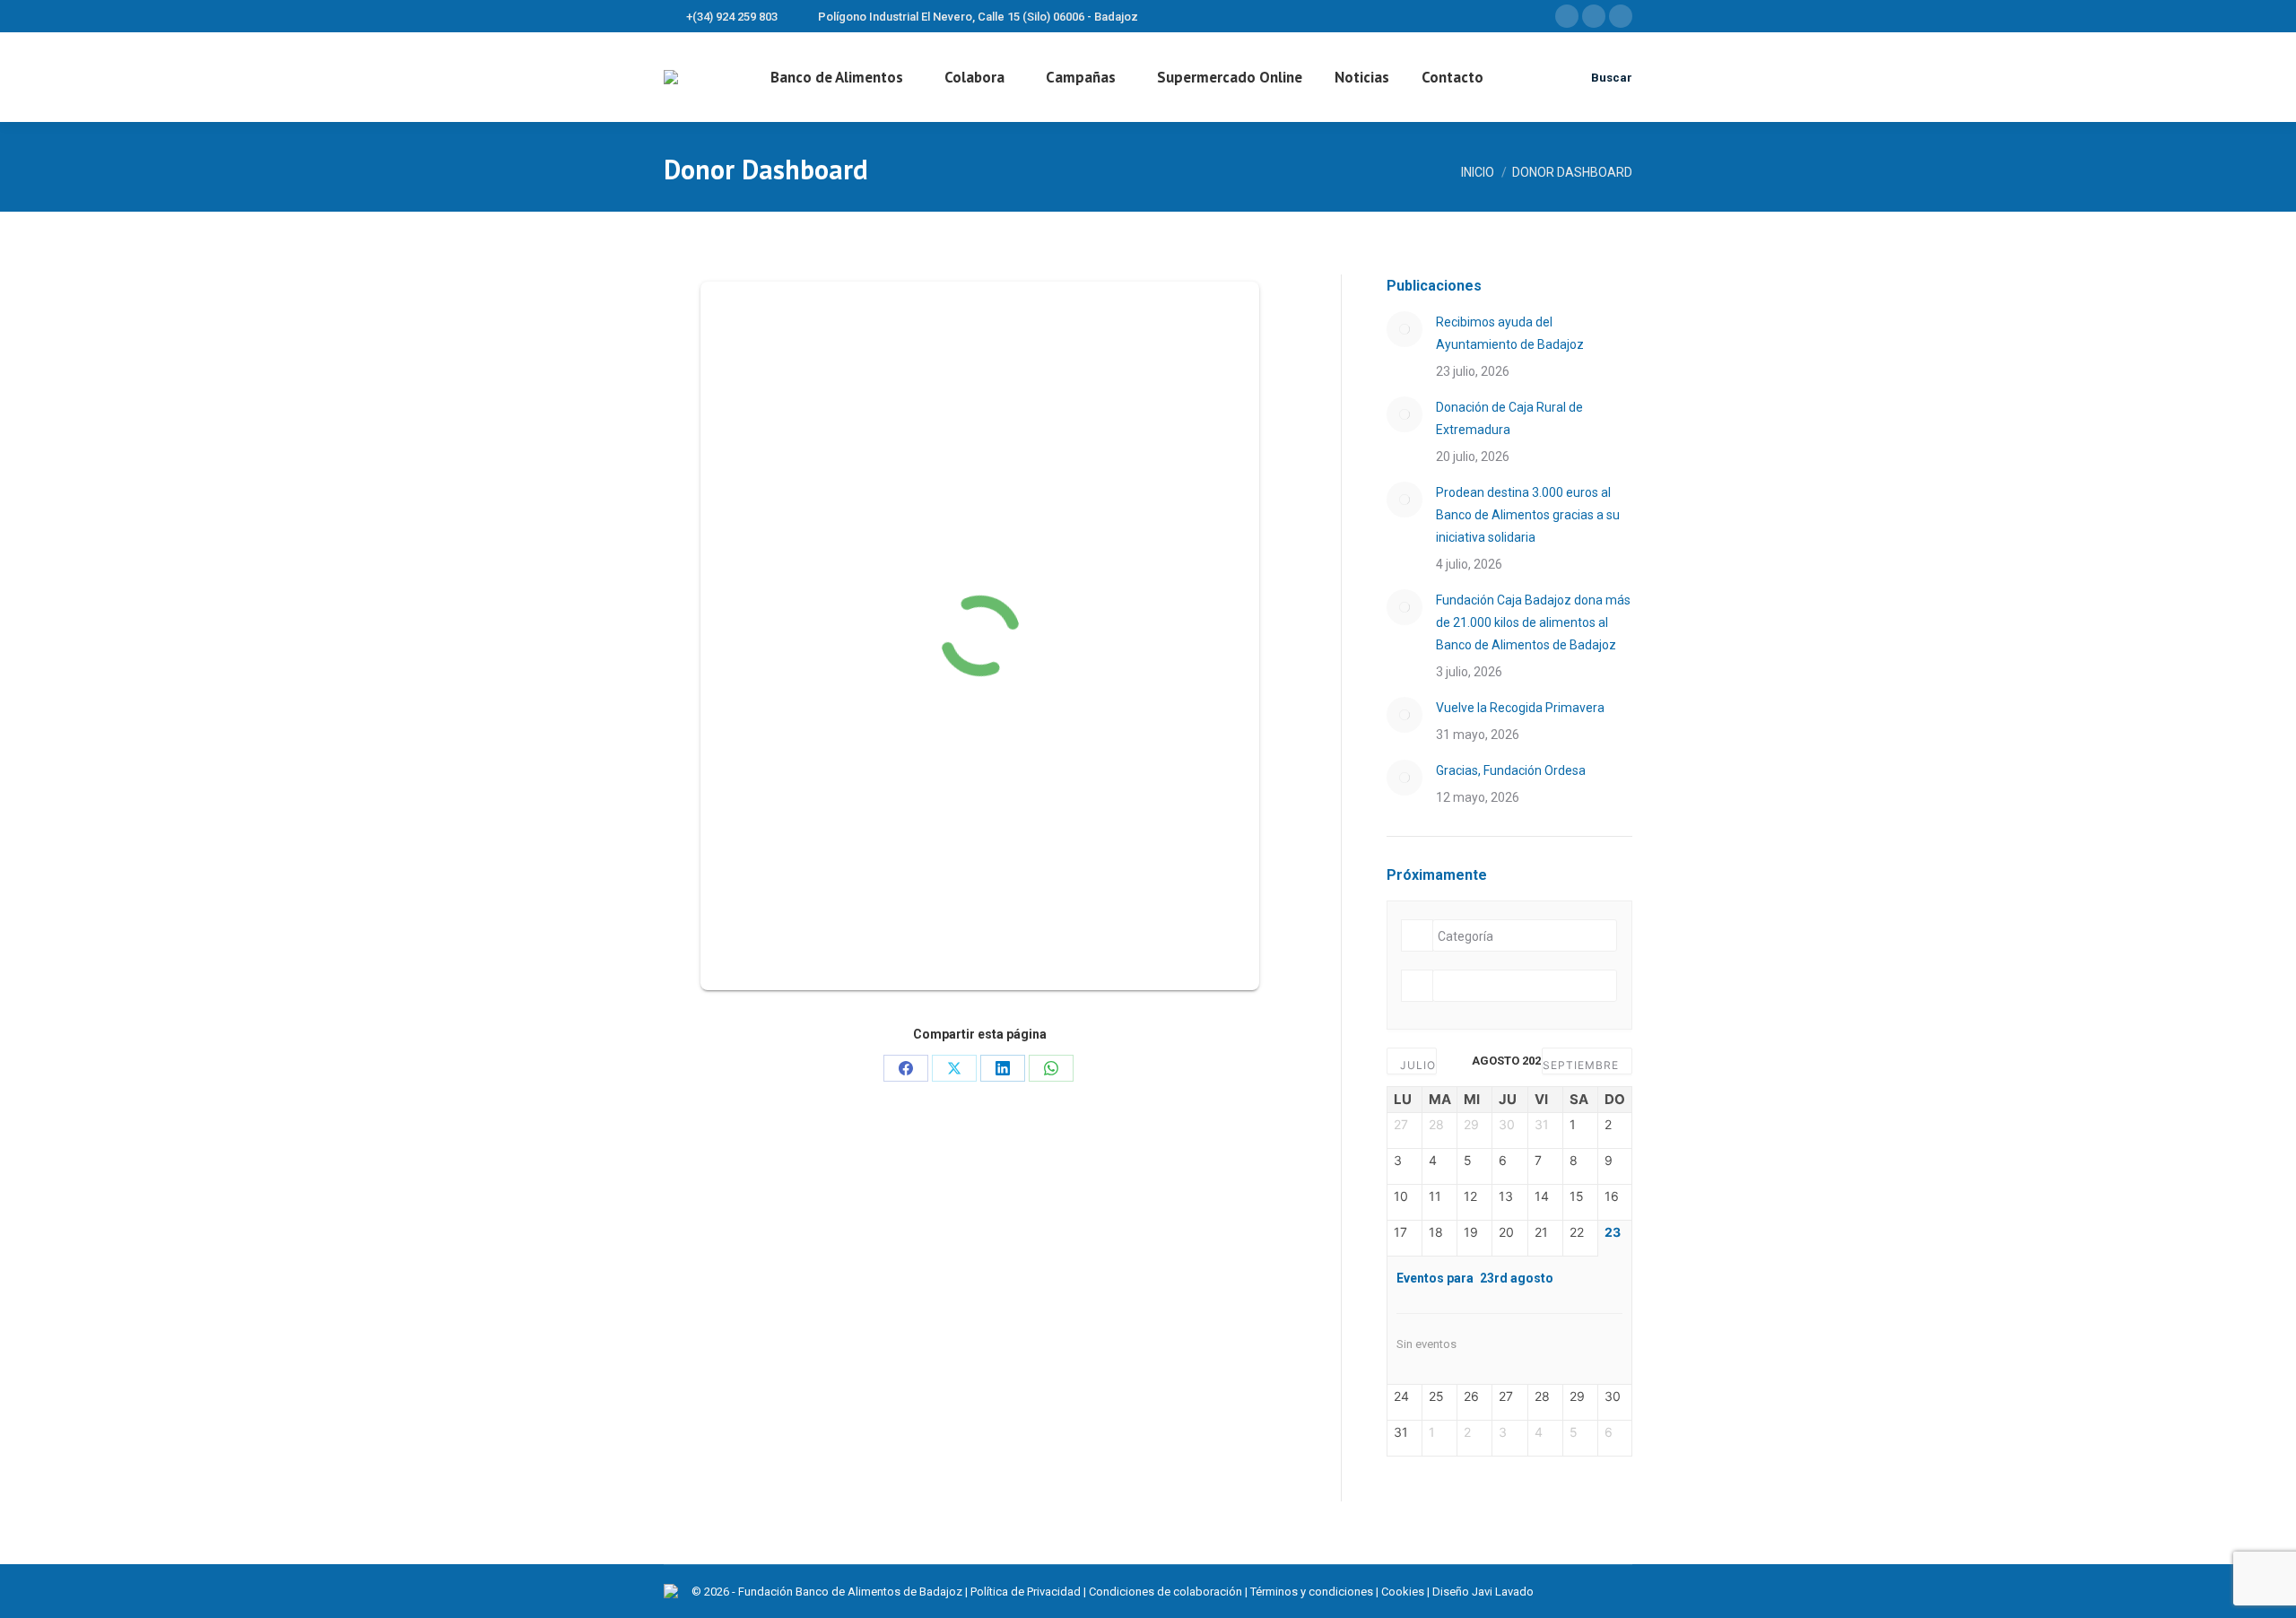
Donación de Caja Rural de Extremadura (1509, 418)
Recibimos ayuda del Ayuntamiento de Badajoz (1510, 333)
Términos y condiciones (1312, 1592)
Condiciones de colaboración (1165, 1592)
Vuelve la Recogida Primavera (1520, 708)
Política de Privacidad (1026, 1592)
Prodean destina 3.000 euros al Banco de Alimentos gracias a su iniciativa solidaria (1528, 515)
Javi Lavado (1503, 1592)
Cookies (1403, 1592)
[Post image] (1405, 329)
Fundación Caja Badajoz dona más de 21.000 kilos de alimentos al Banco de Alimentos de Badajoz (1533, 622)
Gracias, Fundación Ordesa (1511, 770)
